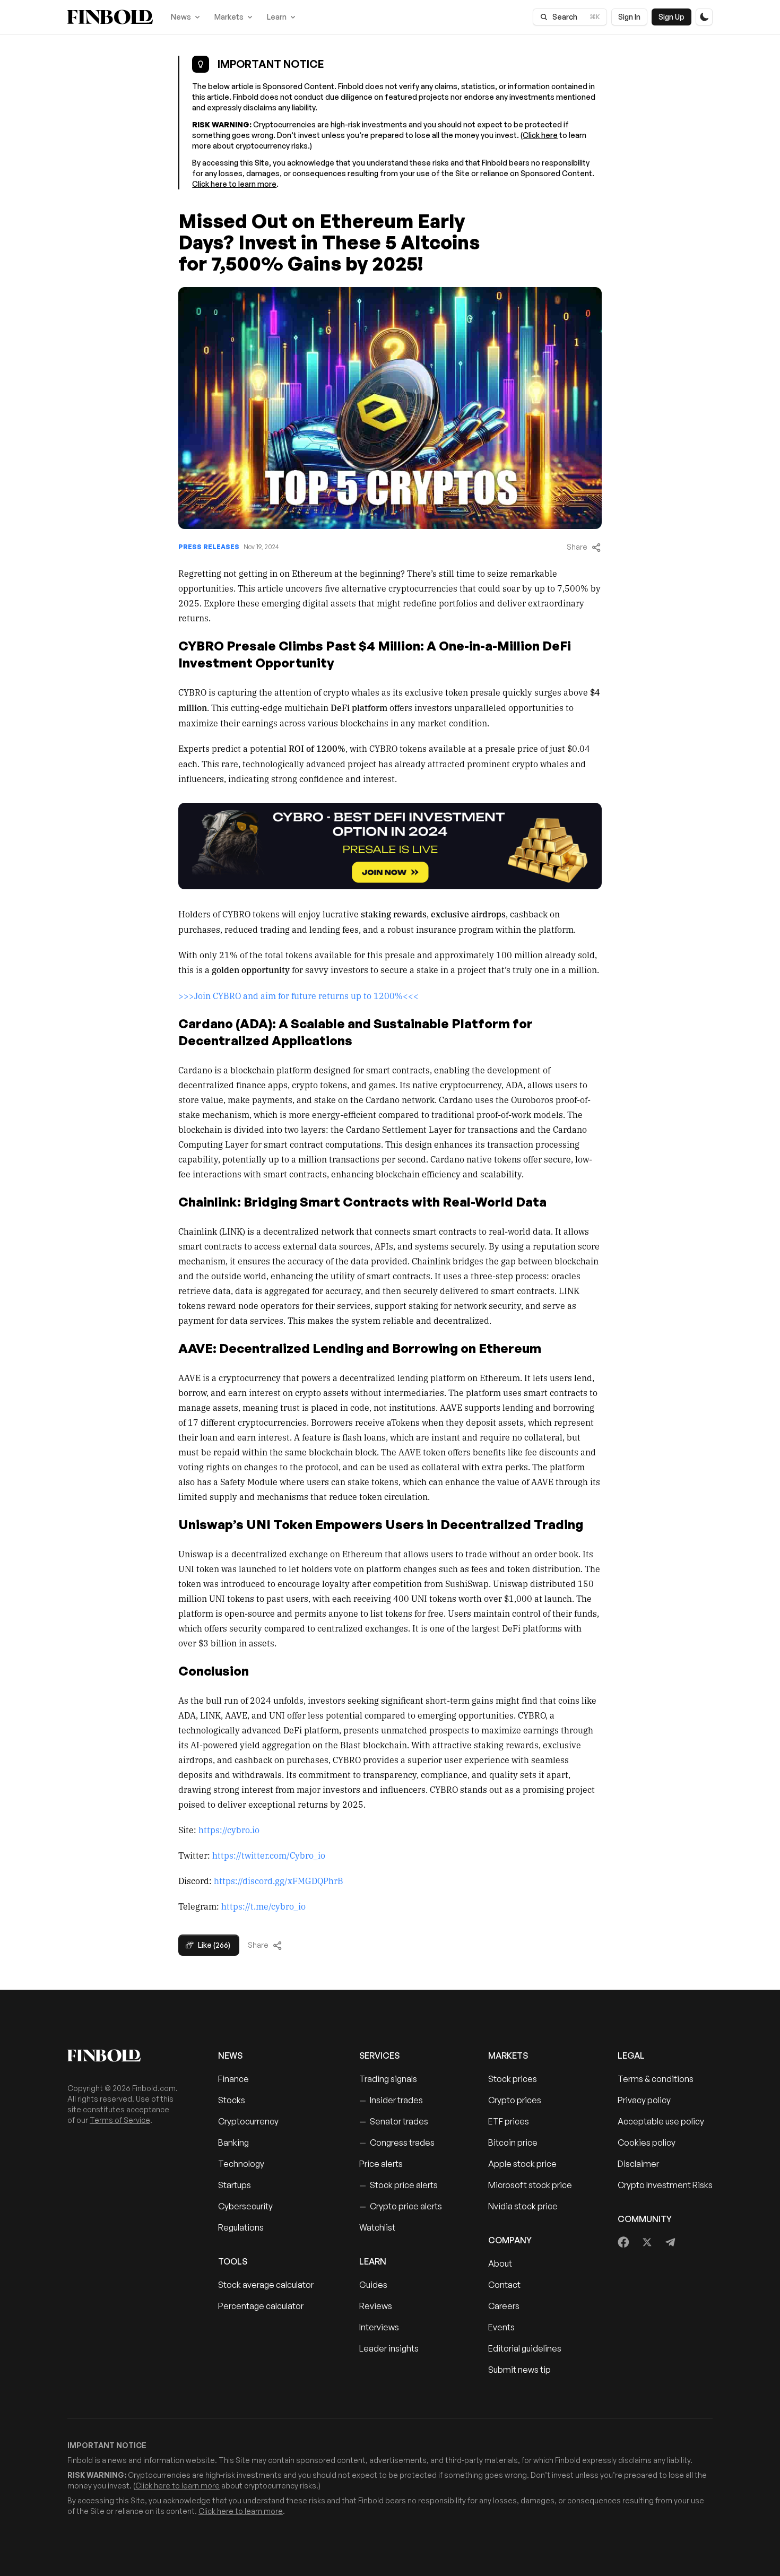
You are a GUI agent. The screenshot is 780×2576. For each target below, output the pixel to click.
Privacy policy (644, 2100)
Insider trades (391, 2100)
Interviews (379, 2327)
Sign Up (671, 17)
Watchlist (377, 2227)
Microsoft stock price (530, 2185)
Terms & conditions (656, 2079)
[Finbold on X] (647, 2242)
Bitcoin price (513, 2143)
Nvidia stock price (523, 2206)
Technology (241, 2164)
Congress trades (397, 2143)
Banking (233, 2143)
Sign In (629, 17)
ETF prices (509, 2121)
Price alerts (381, 2164)
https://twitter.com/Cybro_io (269, 1855)
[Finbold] (110, 17)
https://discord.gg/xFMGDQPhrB (279, 1880)
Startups (235, 2185)
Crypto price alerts (401, 2206)
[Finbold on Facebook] (624, 2242)
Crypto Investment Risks (665, 2185)
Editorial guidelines (525, 2348)
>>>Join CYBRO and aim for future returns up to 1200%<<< (298, 995)
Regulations (241, 2227)
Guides (373, 2285)
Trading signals (388, 2079)
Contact (504, 2285)
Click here (540, 135)
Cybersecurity (245, 2206)
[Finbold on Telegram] (670, 2242)
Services (379, 2055)
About (500, 2263)
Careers (504, 2306)
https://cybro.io (229, 1829)
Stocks (232, 2100)
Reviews (376, 2306)
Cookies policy (647, 2143)
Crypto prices (515, 2100)
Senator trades (394, 2121)
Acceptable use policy (661, 2121)
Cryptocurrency (248, 2121)
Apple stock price (522, 2164)
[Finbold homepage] (126, 2055)
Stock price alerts (398, 2185)
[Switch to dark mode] (704, 17)
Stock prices (513, 2079)
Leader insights (389, 2348)
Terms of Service (120, 2120)
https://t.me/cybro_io (263, 1906)
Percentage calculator (261, 2306)
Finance (233, 2079)
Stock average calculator (266, 2285)
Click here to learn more (234, 184)
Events (501, 2327)
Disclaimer (638, 2164)
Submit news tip (519, 2370)
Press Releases (209, 547)
